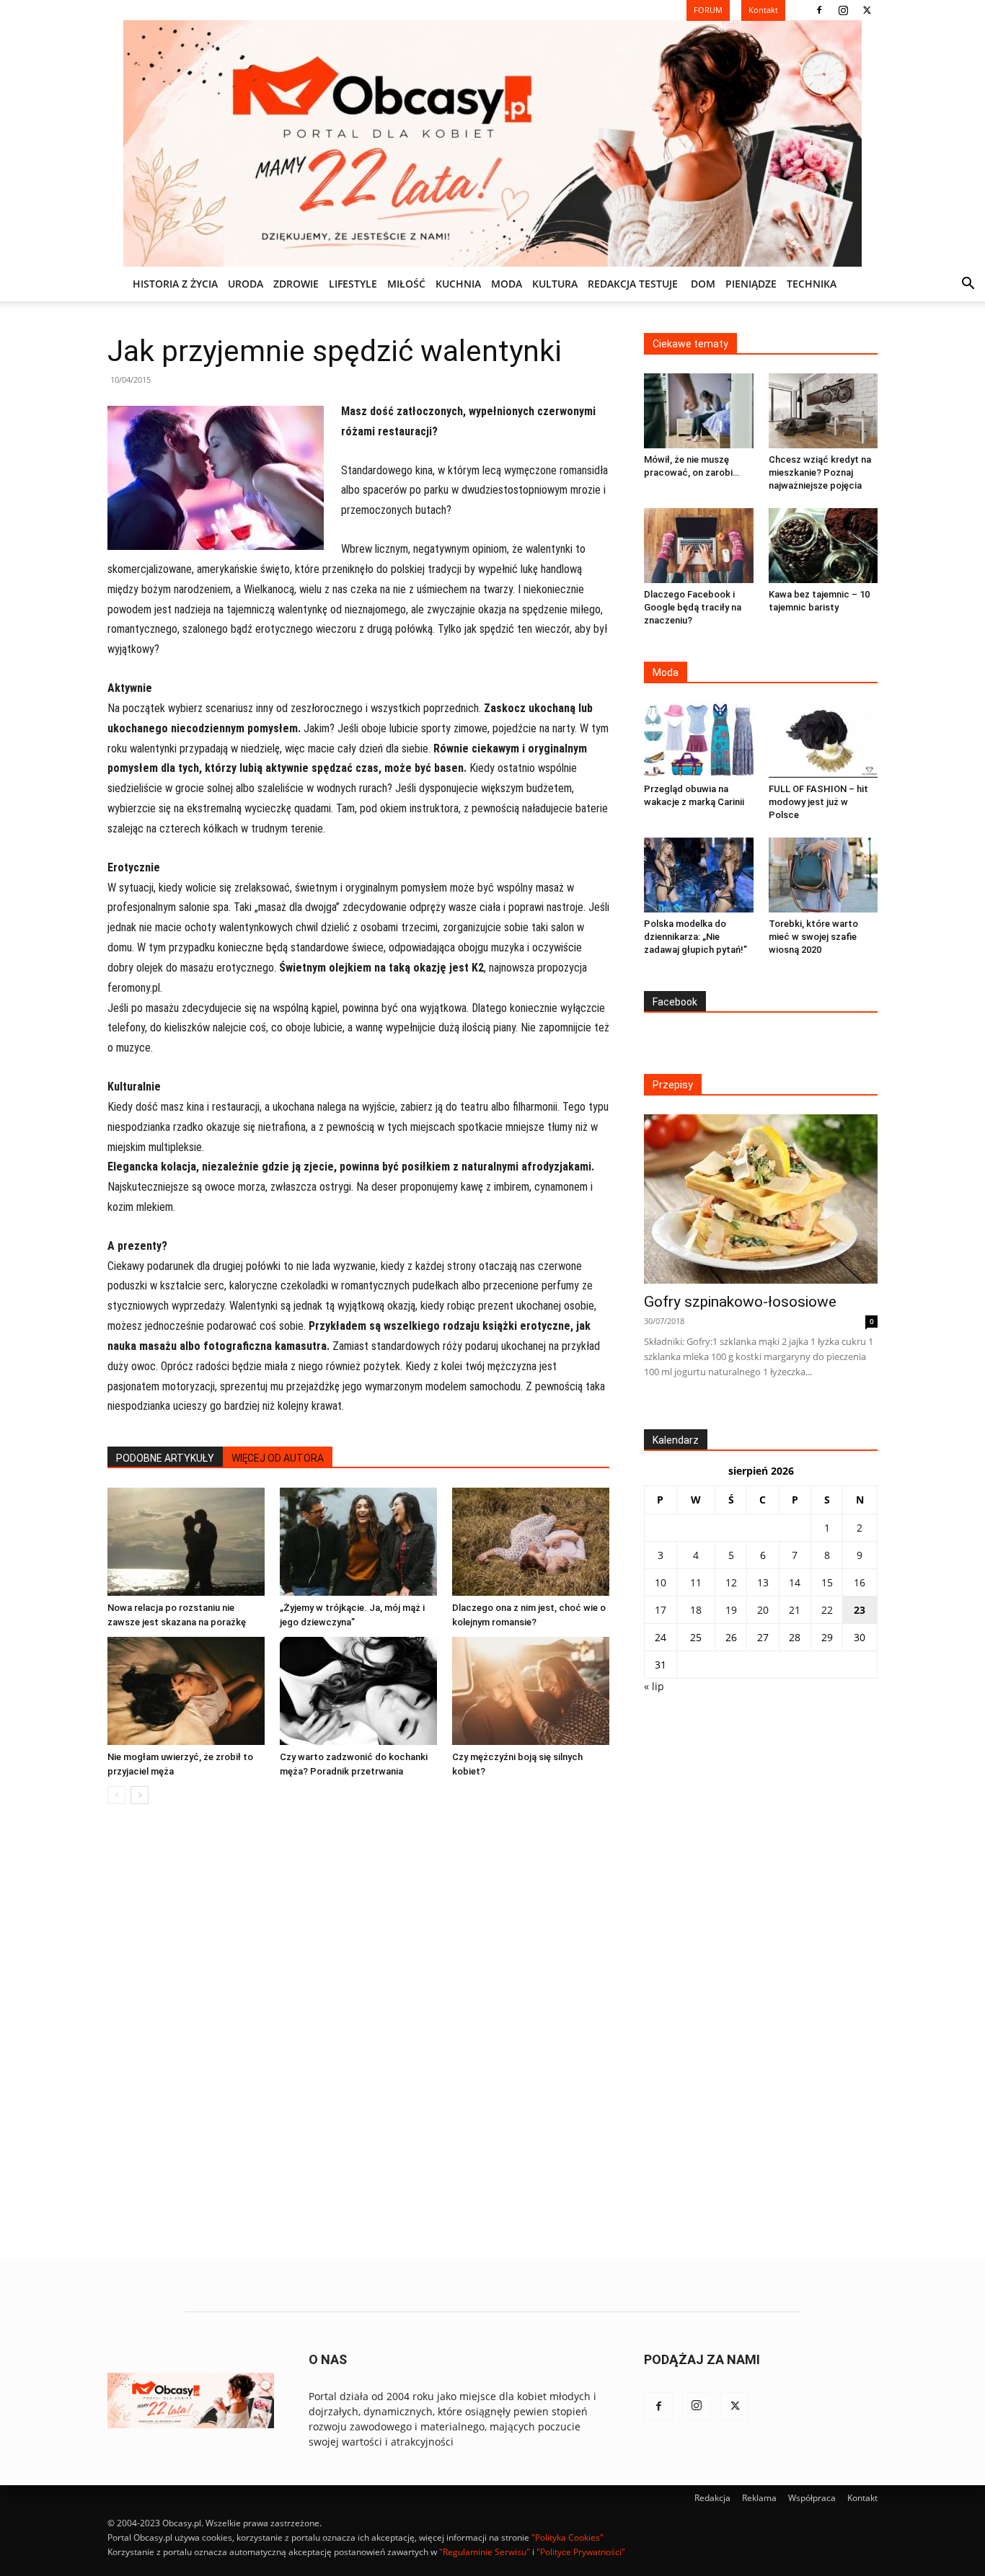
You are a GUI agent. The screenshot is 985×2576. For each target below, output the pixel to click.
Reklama (759, 2498)
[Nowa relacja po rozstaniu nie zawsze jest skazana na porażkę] (186, 1542)
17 (661, 1610)
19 (731, 1610)
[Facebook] (819, 10)
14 (795, 1582)
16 (860, 1582)
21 (795, 1610)
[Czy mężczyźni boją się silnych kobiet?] (531, 1691)
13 (763, 1582)
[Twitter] (867, 10)
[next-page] (140, 1795)
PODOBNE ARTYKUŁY (165, 1458)
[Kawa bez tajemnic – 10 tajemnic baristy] (823, 546)
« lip (654, 1686)
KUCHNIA (458, 284)
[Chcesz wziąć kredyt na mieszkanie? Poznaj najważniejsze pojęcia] (823, 411)
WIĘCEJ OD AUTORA (278, 1458)
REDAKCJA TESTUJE (633, 284)
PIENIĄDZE (751, 284)
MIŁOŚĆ (406, 284)
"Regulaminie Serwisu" (485, 2552)
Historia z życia (175, 284)
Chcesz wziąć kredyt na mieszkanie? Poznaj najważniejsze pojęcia (820, 472)
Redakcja (712, 2498)
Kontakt (862, 2498)
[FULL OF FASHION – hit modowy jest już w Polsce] (823, 740)
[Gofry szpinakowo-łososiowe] (761, 1199)
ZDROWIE (296, 284)
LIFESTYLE (353, 284)
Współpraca (812, 2498)
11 (696, 1582)
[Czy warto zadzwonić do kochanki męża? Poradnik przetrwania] (358, 1691)
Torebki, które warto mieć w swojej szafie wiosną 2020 (813, 937)
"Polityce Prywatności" (581, 2552)
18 (696, 1610)
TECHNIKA (812, 284)
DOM (703, 284)
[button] (968, 285)
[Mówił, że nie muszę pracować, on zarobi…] (699, 411)
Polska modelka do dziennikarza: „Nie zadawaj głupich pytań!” (695, 937)
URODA (246, 284)
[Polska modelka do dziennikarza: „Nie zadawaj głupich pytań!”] (699, 875)
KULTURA (555, 284)
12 (731, 1582)
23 (860, 1610)
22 (827, 1610)
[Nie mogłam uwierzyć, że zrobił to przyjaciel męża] (186, 1691)
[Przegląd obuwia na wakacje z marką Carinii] (699, 740)
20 (763, 1610)
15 (827, 1582)
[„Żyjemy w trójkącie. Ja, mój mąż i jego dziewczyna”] (358, 1542)
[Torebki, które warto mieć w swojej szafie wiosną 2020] (823, 875)
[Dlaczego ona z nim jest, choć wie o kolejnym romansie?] (531, 1542)
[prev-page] (116, 1795)
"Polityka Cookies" (567, 2537)
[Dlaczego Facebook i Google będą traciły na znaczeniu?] (699, 546)
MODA (507, 284)
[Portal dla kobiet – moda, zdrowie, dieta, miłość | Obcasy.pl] (492, 143)
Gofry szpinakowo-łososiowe (740, 1302)
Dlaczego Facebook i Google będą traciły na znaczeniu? (693, 607)
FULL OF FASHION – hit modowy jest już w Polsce (818, 802)
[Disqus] (358, 2034)
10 (661, 1582)
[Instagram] (843, 10)
